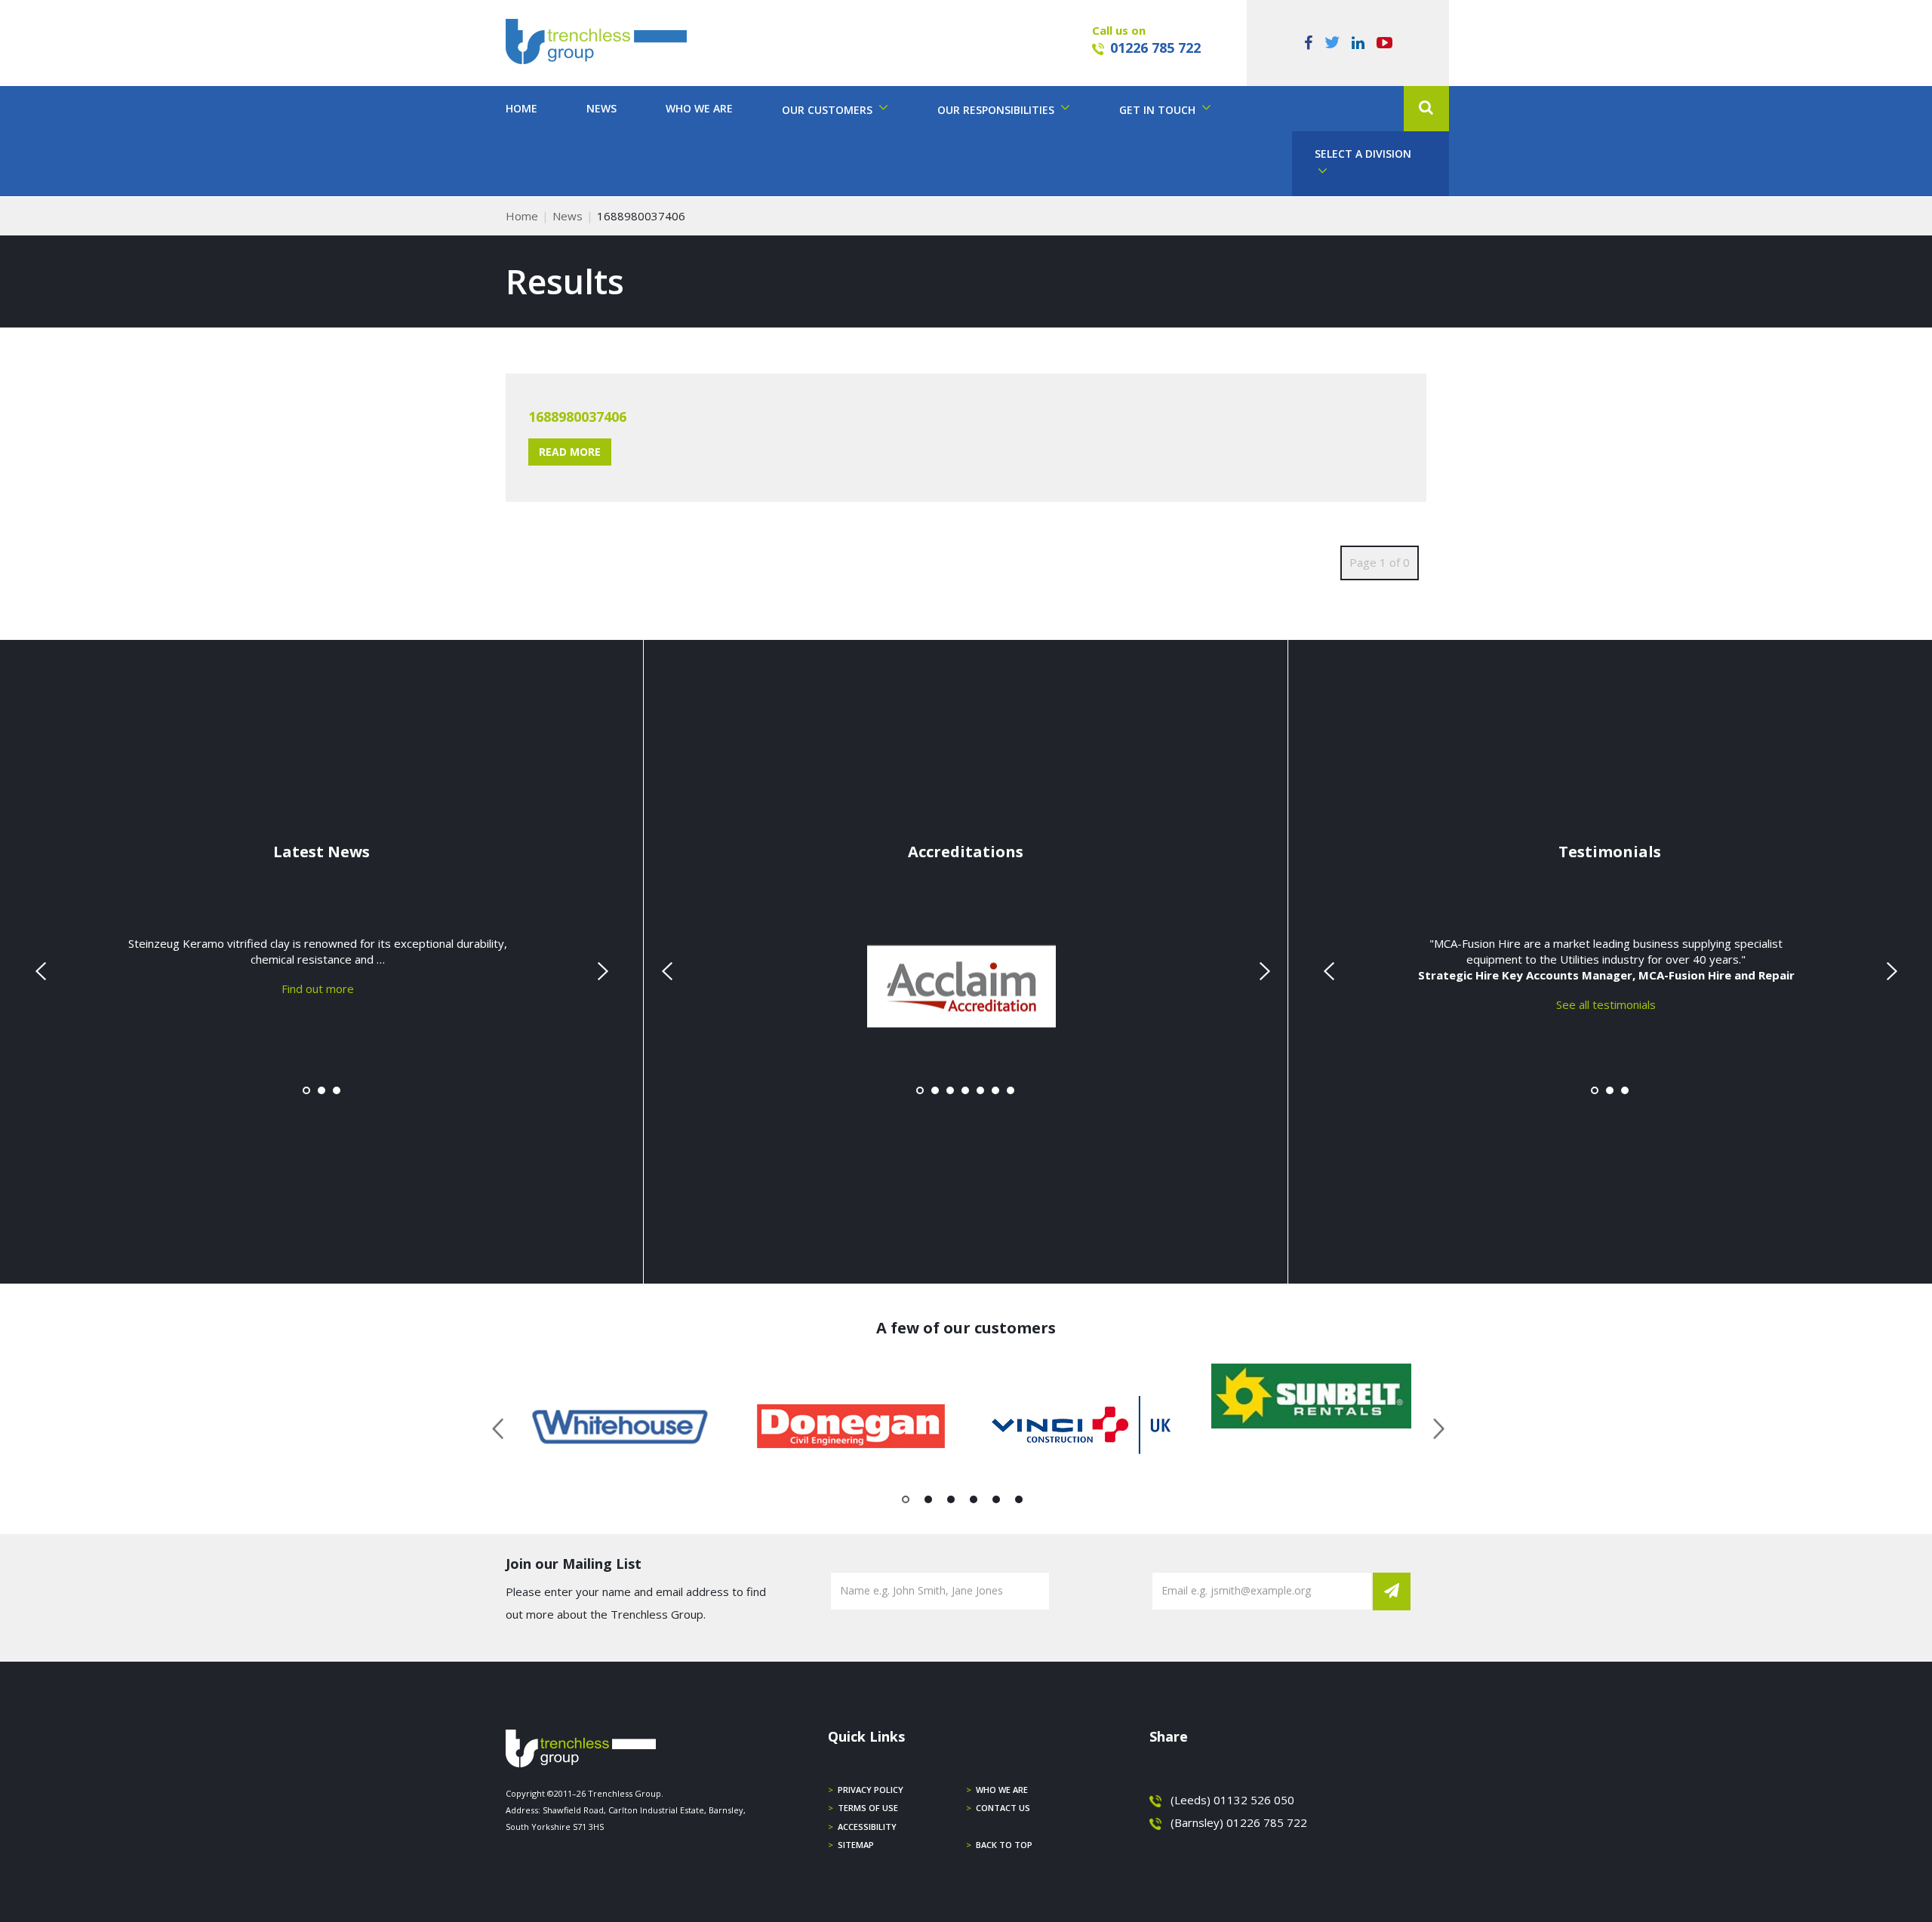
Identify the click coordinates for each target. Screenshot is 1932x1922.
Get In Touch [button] (1159, 110)
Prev (42, 971)
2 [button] (929, 1502)
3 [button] (951, 1502)
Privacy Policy (871, 1790)
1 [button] (906, 1502)
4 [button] (974, 1502)
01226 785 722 (1155, 48)
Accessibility (867, 1827)
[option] (621, 1426)
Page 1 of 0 (1380, 562)
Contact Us (1003, 1808)
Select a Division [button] (1363, 154)
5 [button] (997, 1502)
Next (601, 971)
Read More (570, 452)
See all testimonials (1606, 1004)
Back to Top (1004, 1845)
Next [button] (1433, 1426)
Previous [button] (499, 1426)
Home (521, 108)
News (601, 108)
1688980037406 (577, 417)
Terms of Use (868, 1808)
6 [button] (1019, 1502)
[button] (1426, 109)
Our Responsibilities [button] (997, 110)
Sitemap (856, 1845)
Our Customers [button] (829, 110)
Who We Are (699, 108)
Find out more (318, 989)
